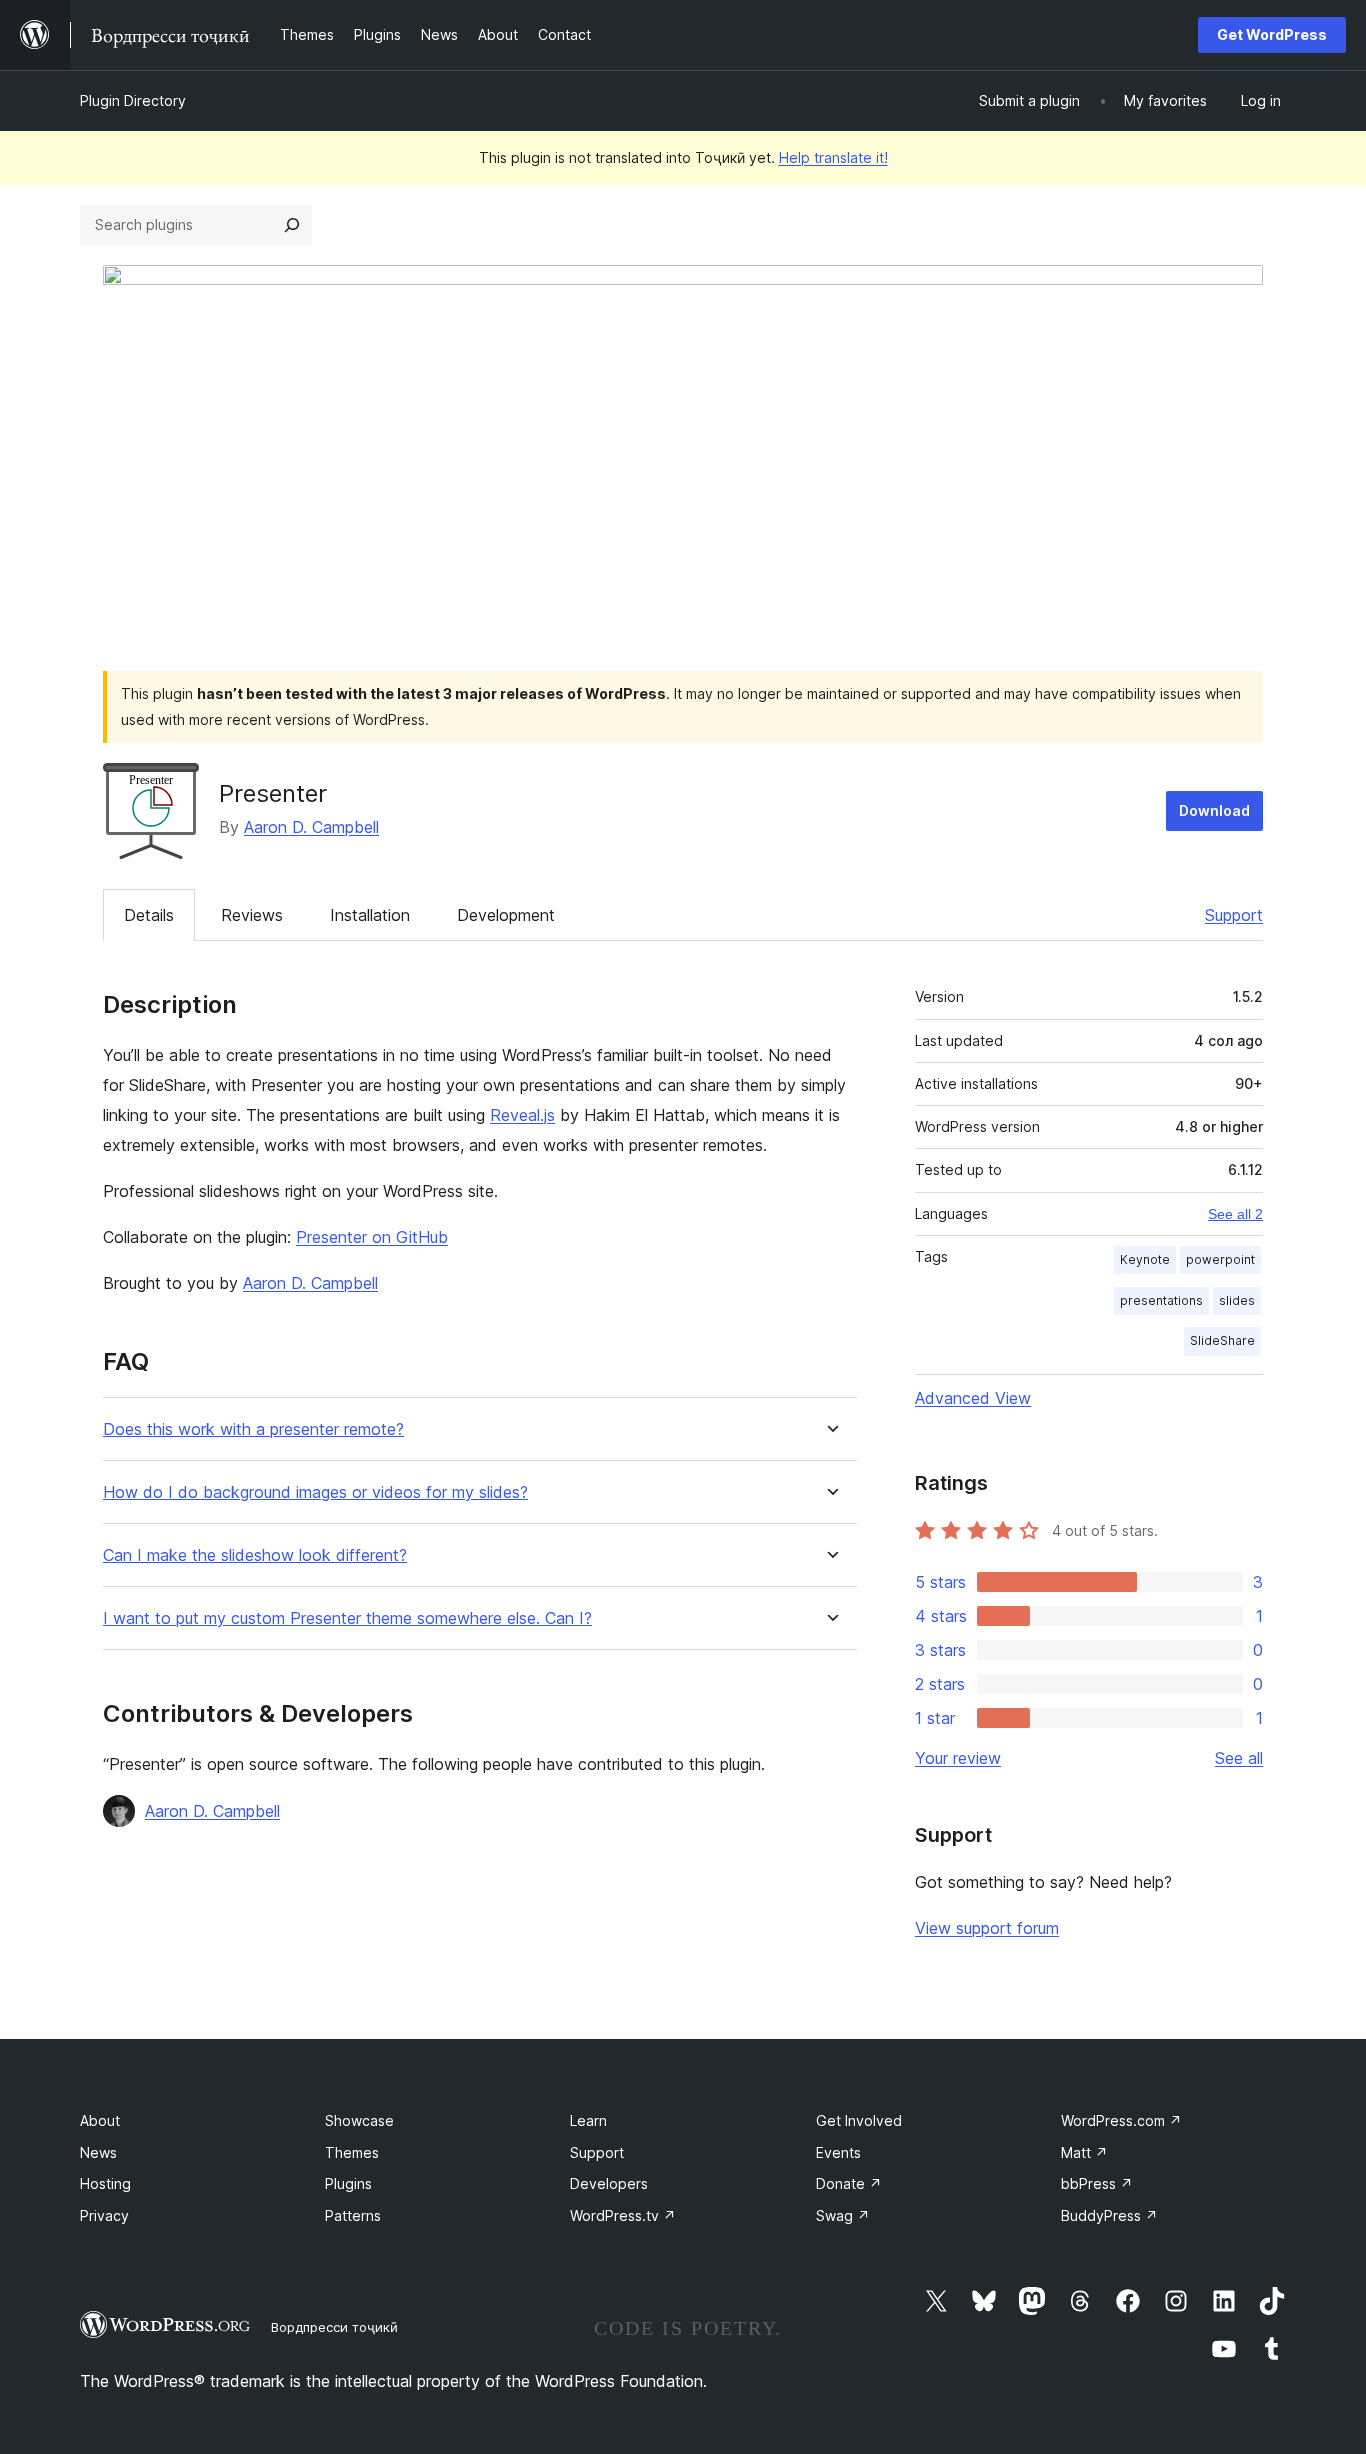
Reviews (252, 915)
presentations (1161, 1300)
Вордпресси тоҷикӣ (334, 2327)
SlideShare (1222, 1340)
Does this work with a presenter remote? (253, 1429)
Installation (370, 915)
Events (838, 2152)
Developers (609, 2183)
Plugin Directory (133, 100)
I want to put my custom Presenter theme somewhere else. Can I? (347, 1618)
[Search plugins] (292, 225)
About (100, 2120)
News (98, 2152)
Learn (588, 2120)
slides (1237, 1300)
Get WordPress (1272, 34)
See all (1239, 1758)
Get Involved (859, 2120)
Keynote (1145, 1259)
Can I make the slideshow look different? (255, 1555)
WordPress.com (1121, 2120)
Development (506, 915)
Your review (958, 1758)
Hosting (105, 2183)
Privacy (104, 2215)
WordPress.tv (623, 2215)
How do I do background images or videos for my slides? (315, 1492)
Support (1234, 915)
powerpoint (1220, 1259)
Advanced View (973, 1398)
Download (1214, 810)
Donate (849, 2183)
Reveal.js (522, 1115)
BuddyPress (1109, 2215)
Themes (352, 2152)
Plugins (348, 2183)
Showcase (359, 2120)
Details (149, 915)
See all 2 (1235, 1214)
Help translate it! (833, 157)
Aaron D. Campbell (311, 827)
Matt (1084, 2152)
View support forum (987, 1928)
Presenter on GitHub (372, 1237)
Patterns (353, 2215)
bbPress (1097, 2183)
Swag (843, 2215)
